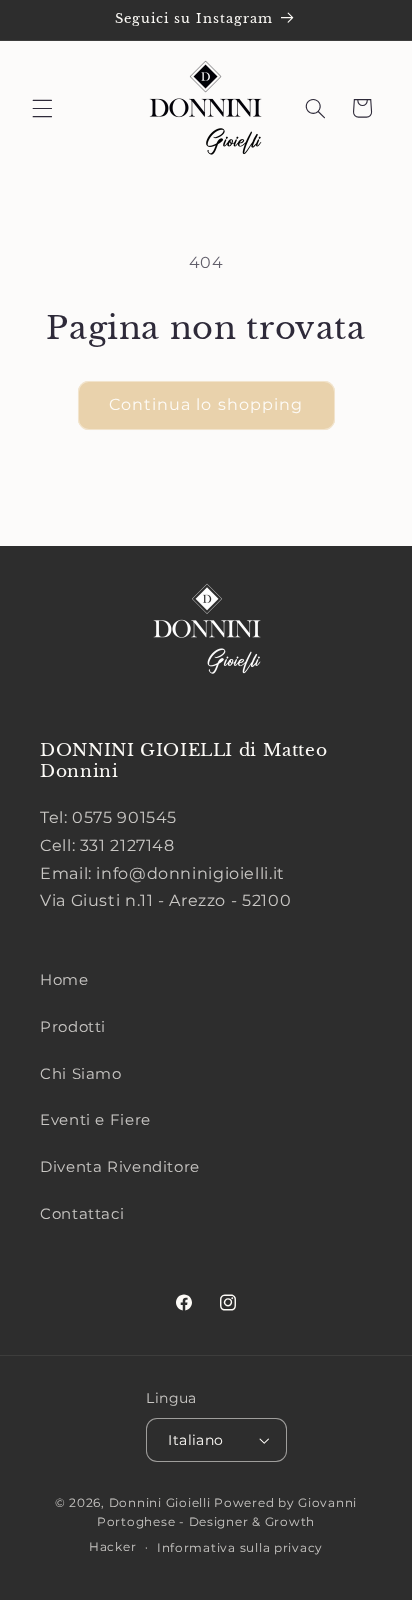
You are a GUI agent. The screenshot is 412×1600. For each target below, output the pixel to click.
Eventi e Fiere (95, 1120)
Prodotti (73, 1027)
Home (64, 980)
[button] (42, 108)
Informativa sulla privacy (240, 1548)
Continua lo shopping (206, 404)
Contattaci (82, 1214)
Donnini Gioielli (162, 1503)
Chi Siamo (81, 1074)
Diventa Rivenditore (120, 1167)
